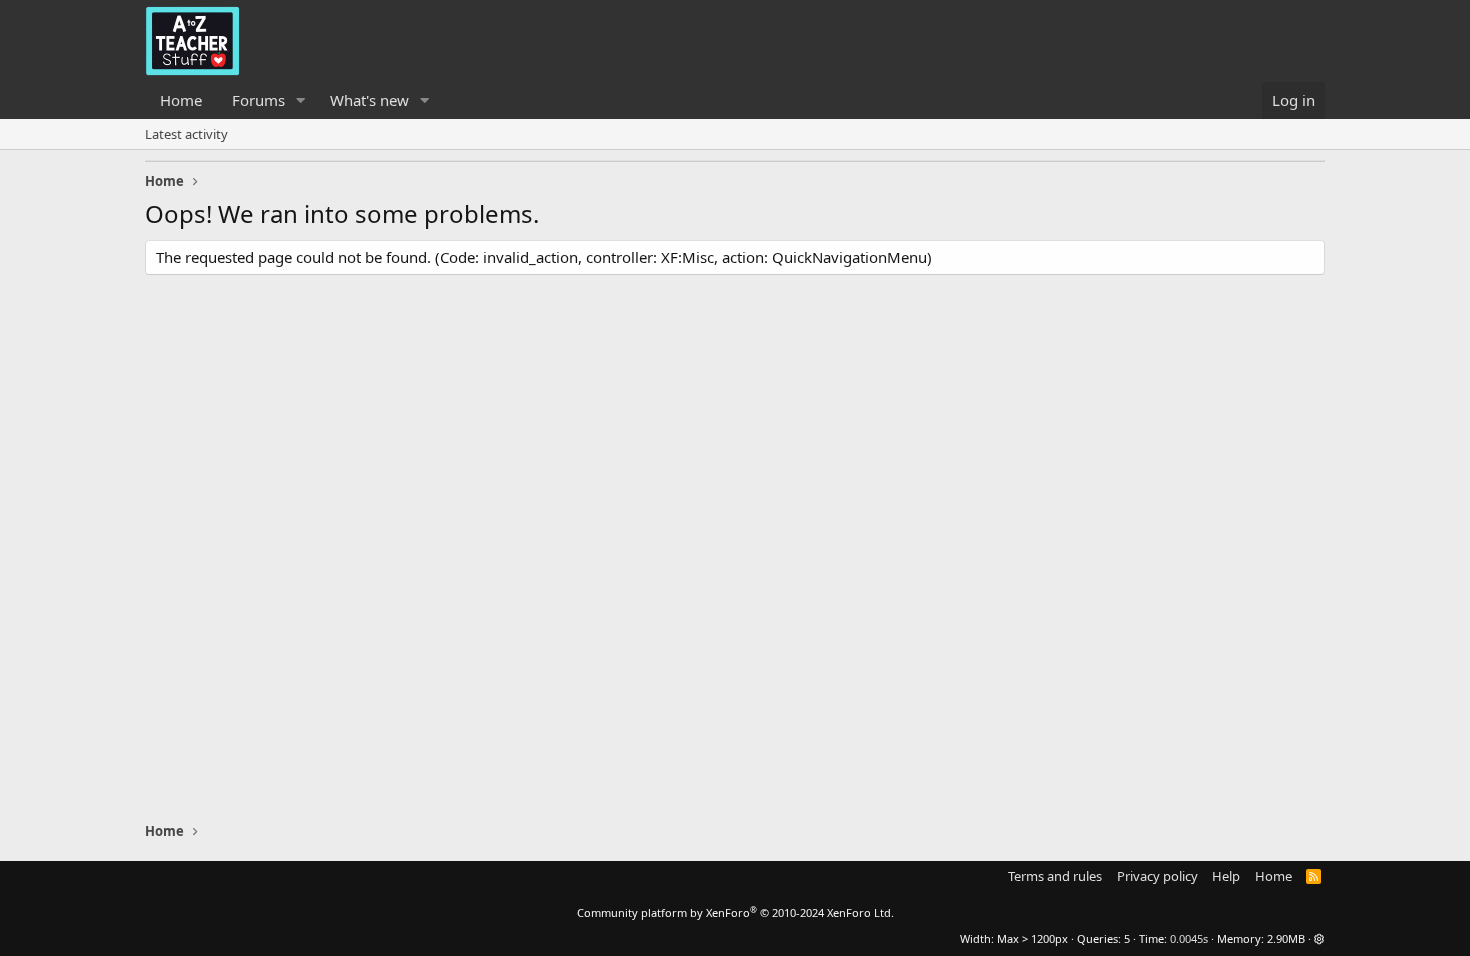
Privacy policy (1157, 876)
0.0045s (1189, 938)
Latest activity (186, 134)
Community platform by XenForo (735, 912)
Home (181, 100)
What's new (369, 100)
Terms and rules (1055, 876)
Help (1226, 876)
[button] (301, 100)
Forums (258, 100)
